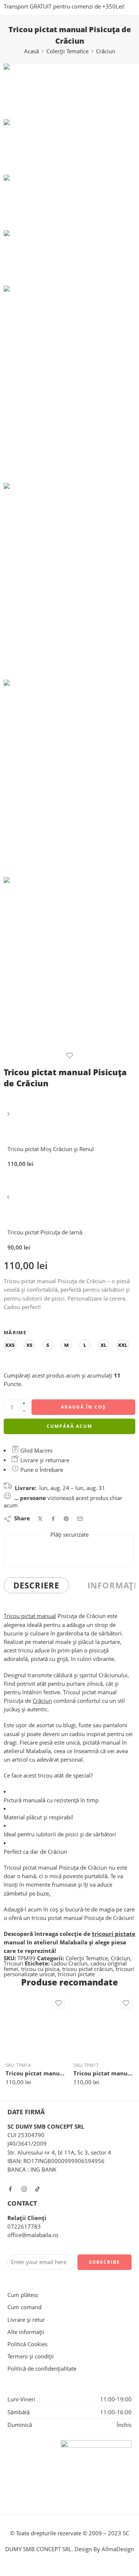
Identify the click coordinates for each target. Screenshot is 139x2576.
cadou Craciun (69, 1963)
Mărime (15, 1332)
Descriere (36, 1585)
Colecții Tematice (67, 51)
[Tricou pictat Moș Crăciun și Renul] (9, 1117)
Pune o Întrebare (41, 1470)
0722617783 (24, 2227)
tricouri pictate (114, 1934)
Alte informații (26, 2332)
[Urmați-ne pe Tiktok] (37, 2189)
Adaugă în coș (83, 1407)
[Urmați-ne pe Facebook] (10, 2189)
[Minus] (24, 1411)
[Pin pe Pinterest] (66, 1519)
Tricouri (14, 1963)
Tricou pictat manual (30, 1616)
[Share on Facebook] (53, 1519)
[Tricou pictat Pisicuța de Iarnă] (9, 1200)
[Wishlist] (69, 1056)
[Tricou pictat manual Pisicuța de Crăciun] (22, 91)
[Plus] (24, 1403)
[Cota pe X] (40, 1519)
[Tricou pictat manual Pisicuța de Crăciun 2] (69, 581)
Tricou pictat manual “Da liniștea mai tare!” (36, 2073)
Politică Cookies (27, 2344)
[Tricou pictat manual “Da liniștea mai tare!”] (36, 2026)
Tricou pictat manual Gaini (104, 2073)
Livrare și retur (26, 2320)
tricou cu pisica (40, 1969)
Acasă (32, 51)
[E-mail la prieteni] (80, 1519)
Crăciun (106, 51)
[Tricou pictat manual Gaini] (104, 2026)
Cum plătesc (23, 2295)
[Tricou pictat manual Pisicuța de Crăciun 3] (69, 964)
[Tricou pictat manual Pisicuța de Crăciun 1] (69, 778)
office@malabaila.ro (33, 2235)
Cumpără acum (69, 1426)
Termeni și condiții (31, 2356)
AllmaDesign (118, 2549)
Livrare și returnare (44, 1460)
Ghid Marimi (36, 1451)
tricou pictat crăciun (87, 1969)
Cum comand (24, 2307)
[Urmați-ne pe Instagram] (24, 2189)
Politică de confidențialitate (42, 2369)
